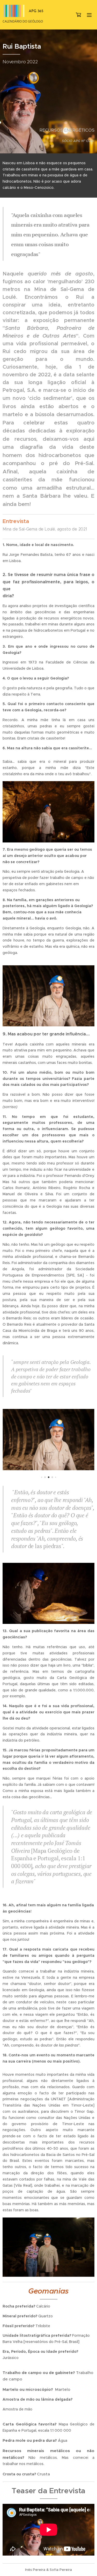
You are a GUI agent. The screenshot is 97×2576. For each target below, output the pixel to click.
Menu (89, 15)
